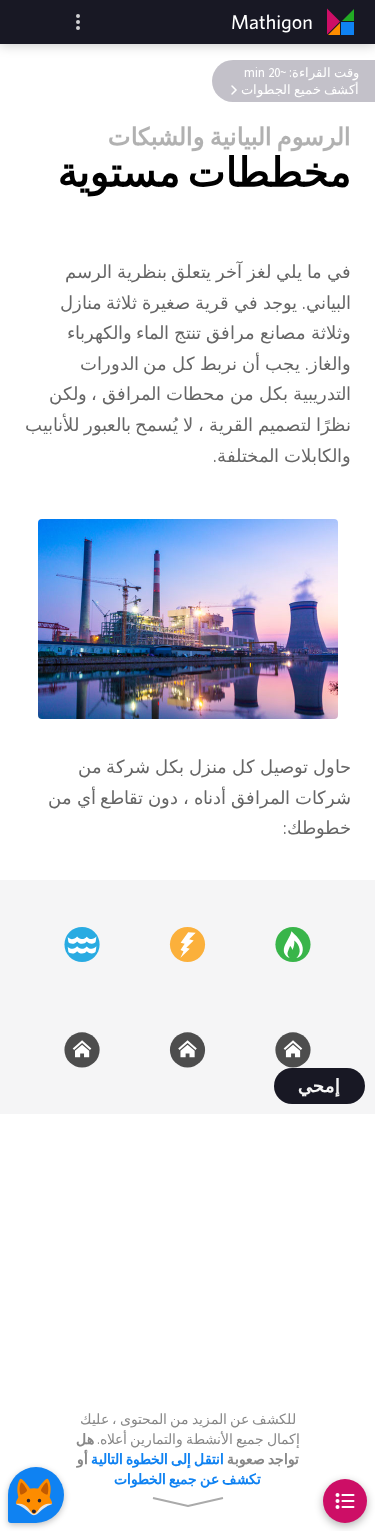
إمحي (319, 1086)
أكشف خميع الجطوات (300, 89)
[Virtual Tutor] (36, 1495)
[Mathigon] (297, 22)
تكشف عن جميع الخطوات (187, 1479)
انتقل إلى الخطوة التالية (157, 1459)
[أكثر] (78, 22)
